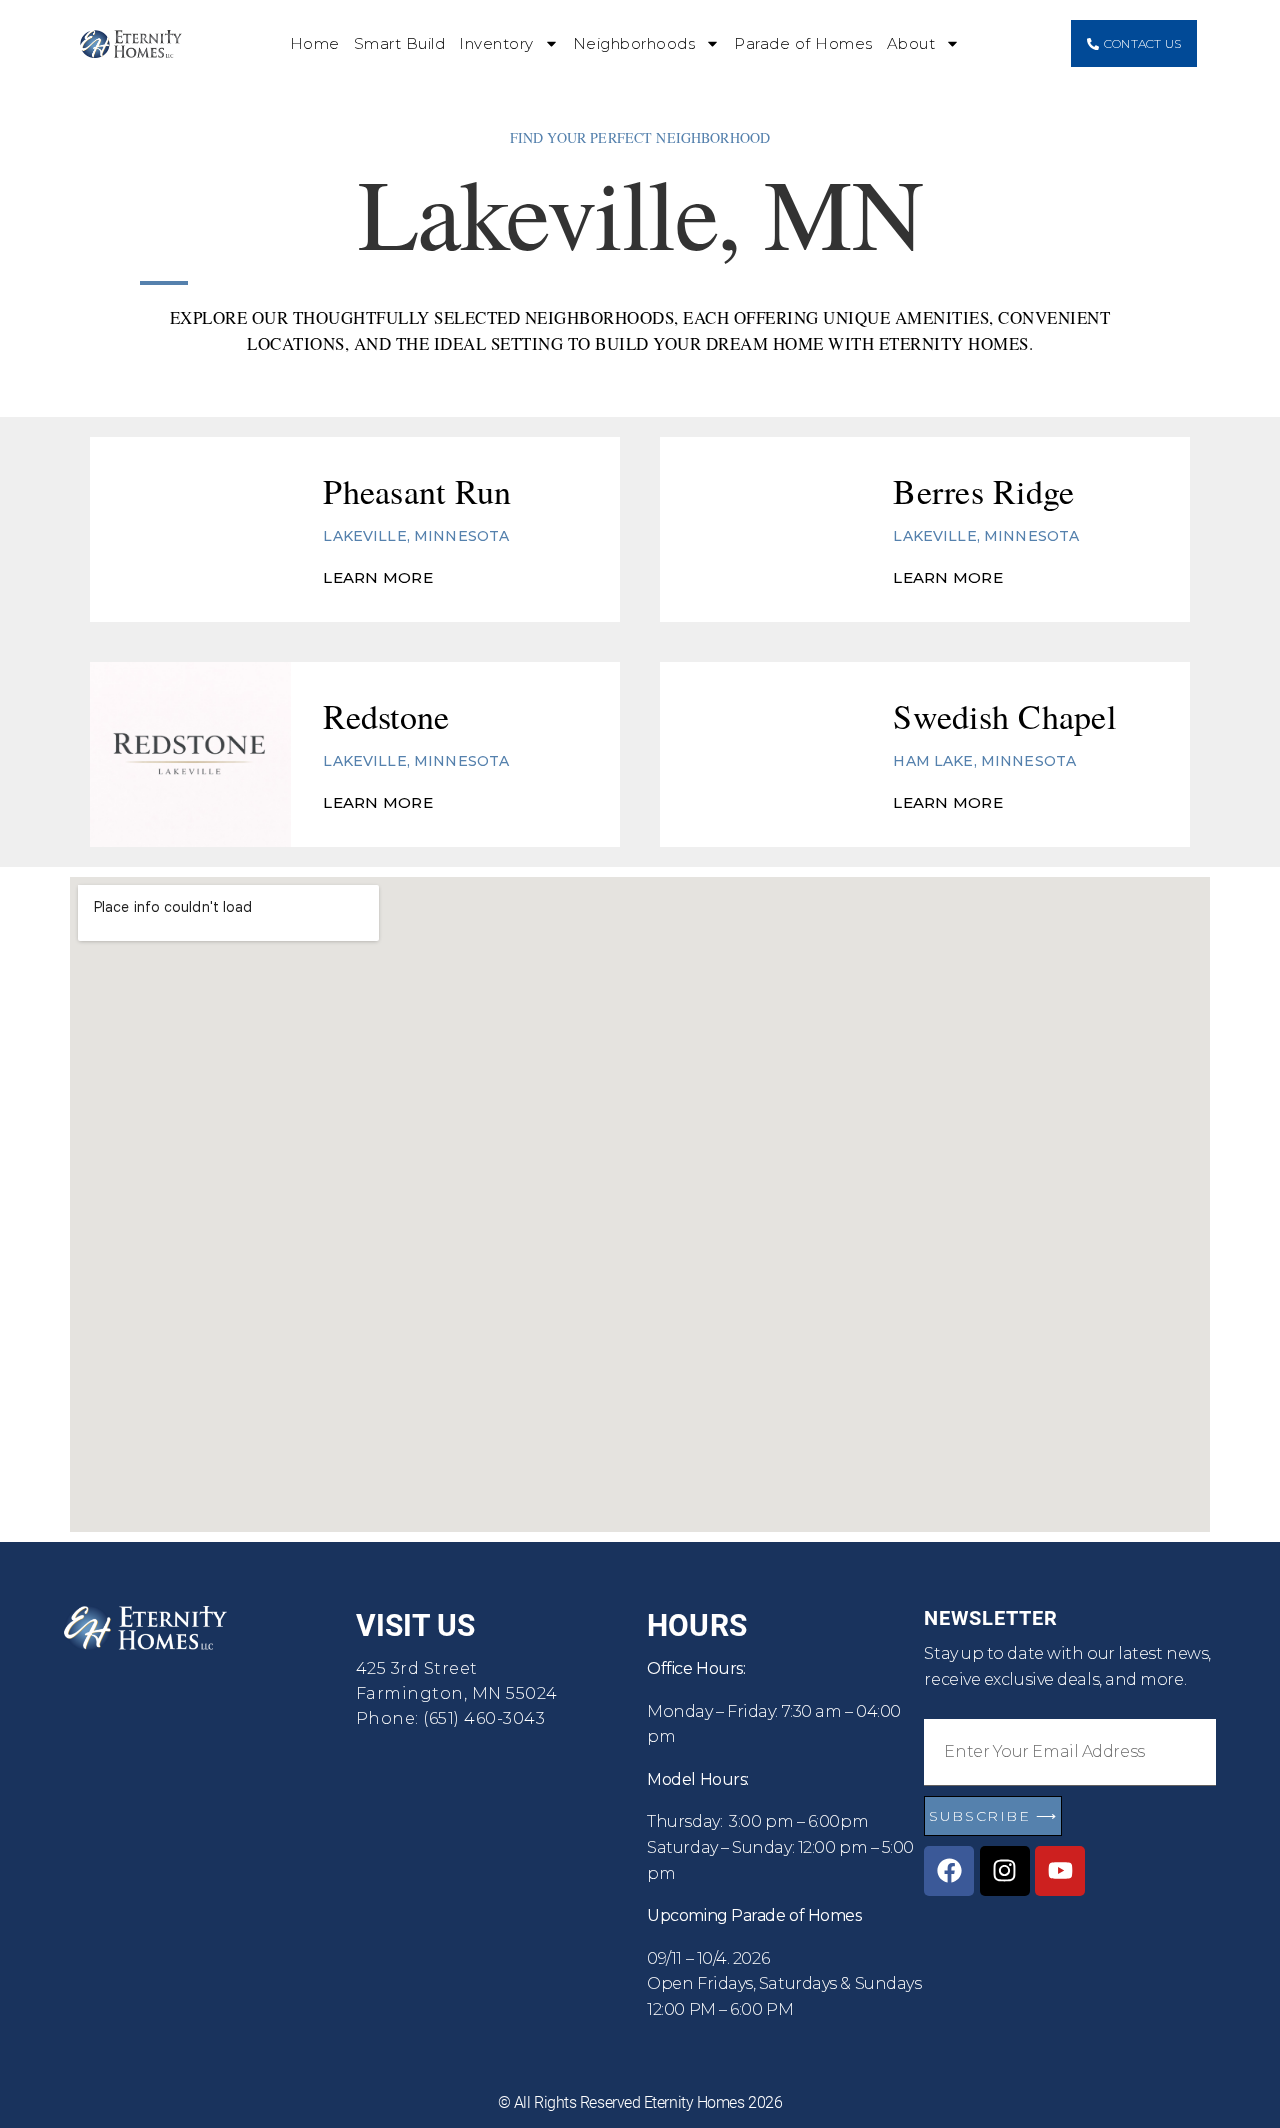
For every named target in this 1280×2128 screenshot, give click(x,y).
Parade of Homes (803, 43)
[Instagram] (1005, 1871)
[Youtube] (1060, 1871)
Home (315, 43)
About (911, 43)
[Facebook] (949, 1871)
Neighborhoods (634, 43)
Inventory (496, 43)
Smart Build (400, 43)
